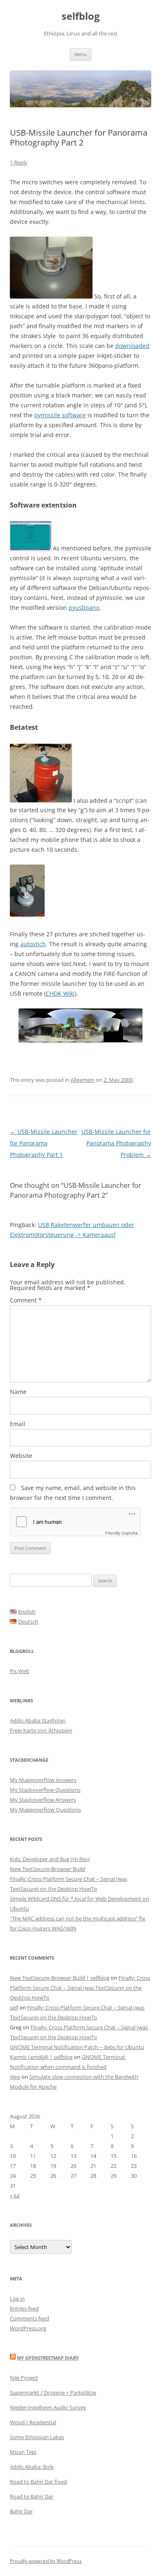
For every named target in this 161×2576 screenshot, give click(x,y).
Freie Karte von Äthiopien (41, 1730)
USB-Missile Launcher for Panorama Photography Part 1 (44, 1143)
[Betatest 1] (41, 800)
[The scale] (51, 296)
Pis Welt (20, 1671)
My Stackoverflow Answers (43, 1800)
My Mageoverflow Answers (43, 1780)
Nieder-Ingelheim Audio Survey (48, 2407)
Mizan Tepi (23, 2452)
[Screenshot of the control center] (31, 548)
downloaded (132, 346)
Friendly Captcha (122, 1533)
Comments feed (30, 2318)
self (14, 2007)
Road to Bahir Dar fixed (38, 2482)
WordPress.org (28, 2328)
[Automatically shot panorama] (80, 1040)
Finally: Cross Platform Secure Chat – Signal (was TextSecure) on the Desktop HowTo (80, 1988)
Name (18, 1392)
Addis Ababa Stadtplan (38, 1720)
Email (18, 1424)
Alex (15, 2077)
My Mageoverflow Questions (45, 1810)
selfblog (81, 16)
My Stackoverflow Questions (45, 1790)
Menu (80, 54)
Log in (17, 2299)
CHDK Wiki (60, 993)
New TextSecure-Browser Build (47, 1869)
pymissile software (60, 415)
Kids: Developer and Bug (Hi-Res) (50, 1859)
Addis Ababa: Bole (32, 2467)
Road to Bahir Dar (32, 2496)
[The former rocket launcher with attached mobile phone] (27, 914)
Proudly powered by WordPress (46, 2561)
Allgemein (83, 1080)
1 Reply (19, 162)
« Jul (15, 2195)
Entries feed (24, 2308)
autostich (33, 944)
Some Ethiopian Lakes (37, 2437)
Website (21, 1456)
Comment (26, 1300)
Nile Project (24, 2378)
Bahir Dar (21, 2511)
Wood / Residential (33, 2422)
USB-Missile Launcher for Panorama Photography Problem (116, 1143)
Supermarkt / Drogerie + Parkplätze (53, 2393)
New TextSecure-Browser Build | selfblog (60, 1978)
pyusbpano (84, 608)
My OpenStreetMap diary (48, 2358)
